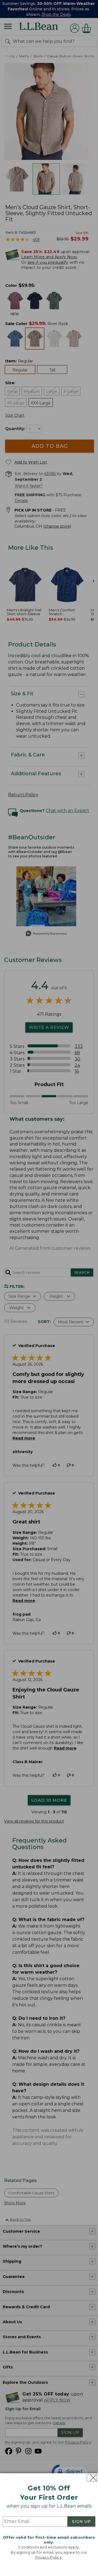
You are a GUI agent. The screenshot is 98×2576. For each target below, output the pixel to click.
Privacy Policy (48, 2557)
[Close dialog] (92, 2478)
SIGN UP (81, 2521)
